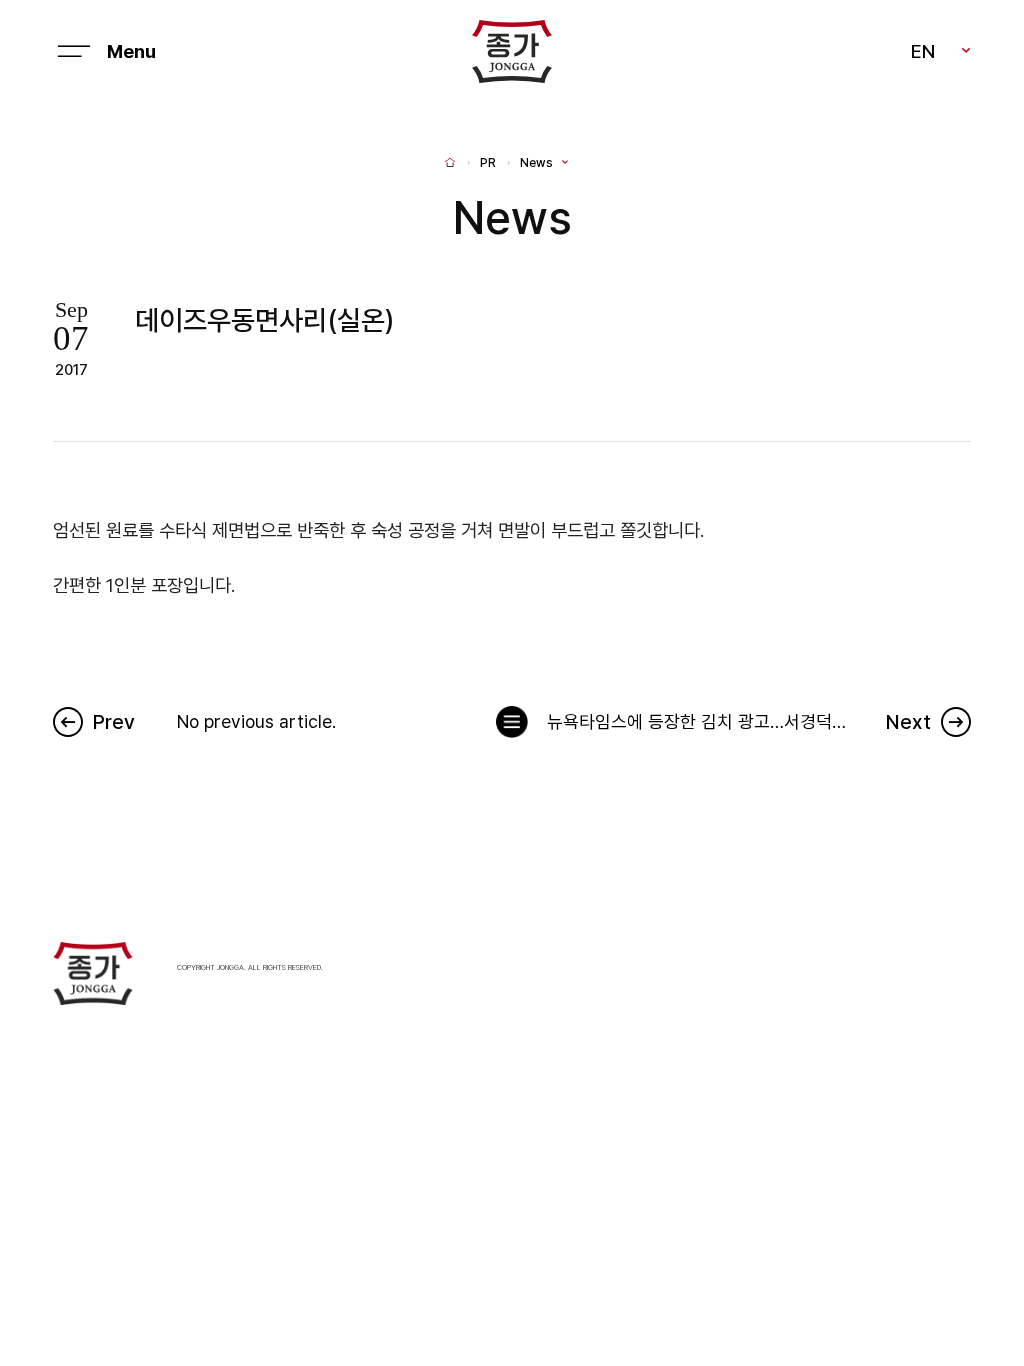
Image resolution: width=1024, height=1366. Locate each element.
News (536, 163)
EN (923, 51)
